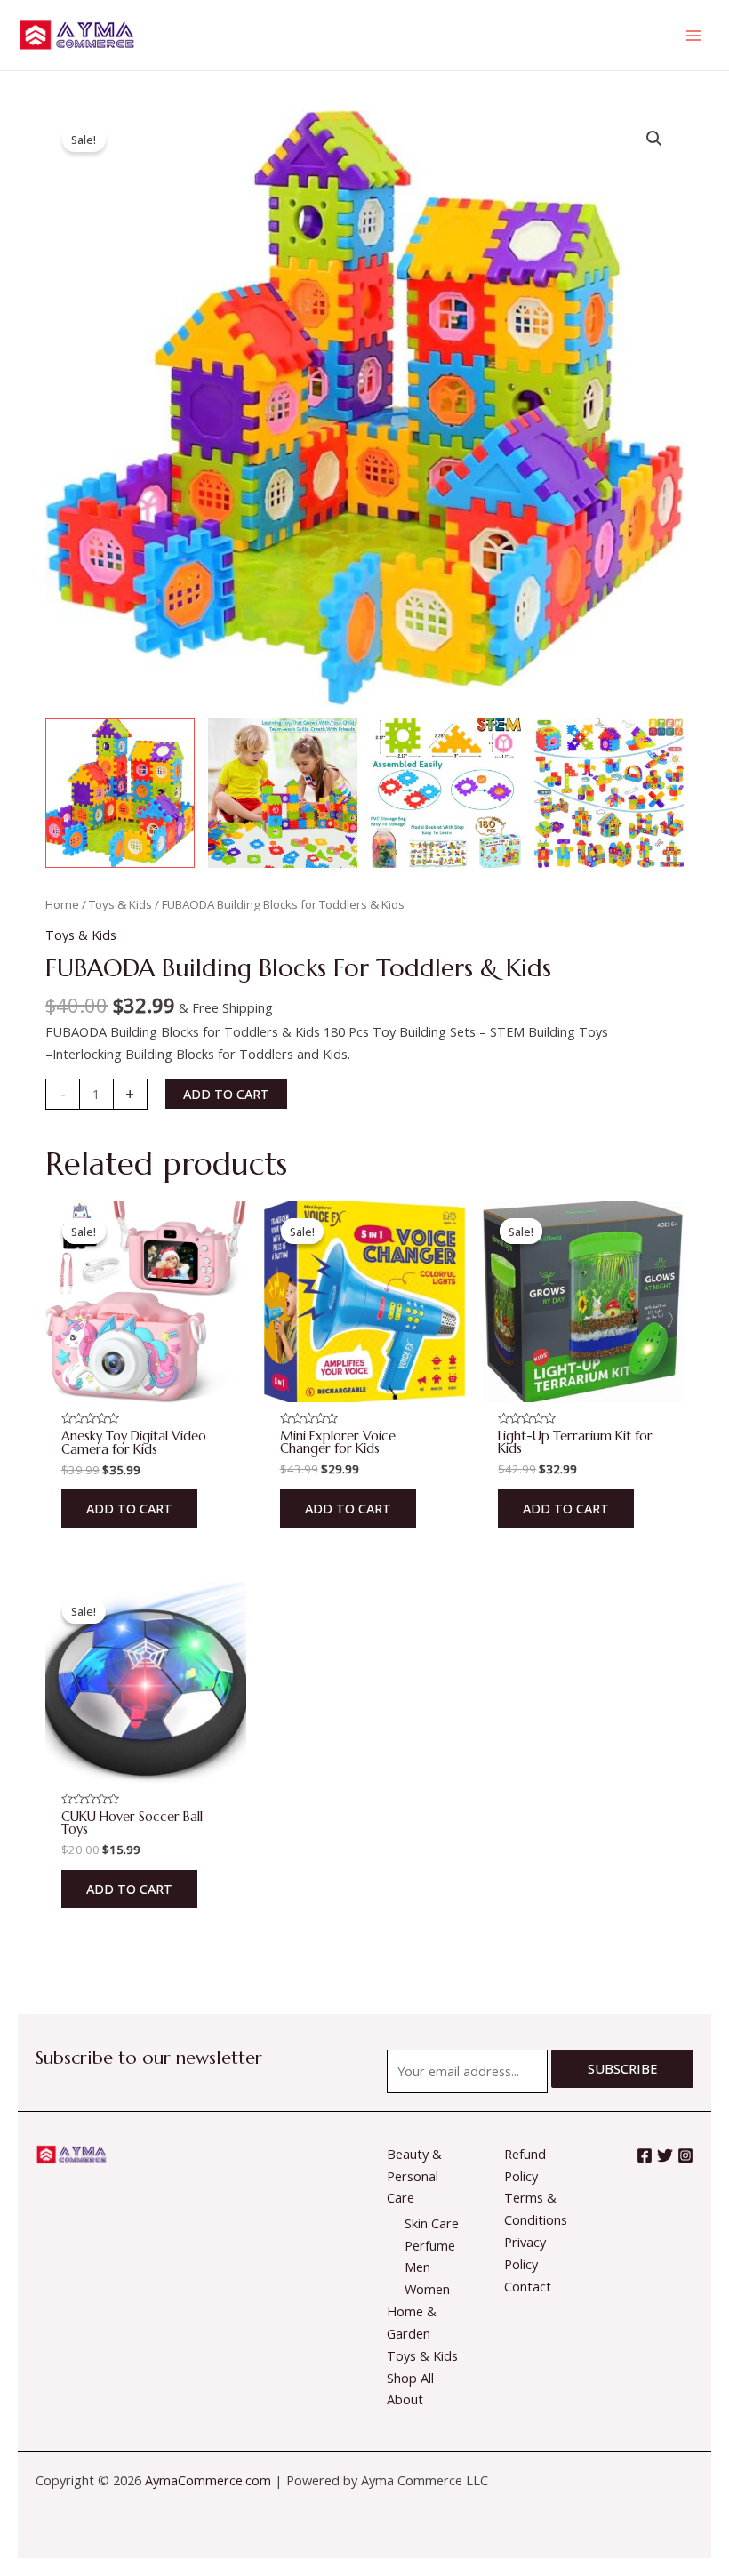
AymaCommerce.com (208, 2480)
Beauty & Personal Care (414, 2176)
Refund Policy (525, 2165)
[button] (654, 139)
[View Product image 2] (283, 793)
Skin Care (432, 2223)
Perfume (430, 2245)
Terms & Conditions (536, 2208)
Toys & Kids (120, 904)
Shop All (410, 2378)
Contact (528, 2286)
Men (417, 2267)
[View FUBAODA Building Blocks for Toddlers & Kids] (120, 793)
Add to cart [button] (129, 1508)
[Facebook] (645, 2155)
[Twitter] (665, 2155)
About (405, 2399)
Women (427, 2289)
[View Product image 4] (609, 793)
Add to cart (226, 1094)
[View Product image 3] (445, 793)
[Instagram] (685, 2155)
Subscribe (622, 2068)
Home (62, 904)
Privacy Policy (525, 2253)
